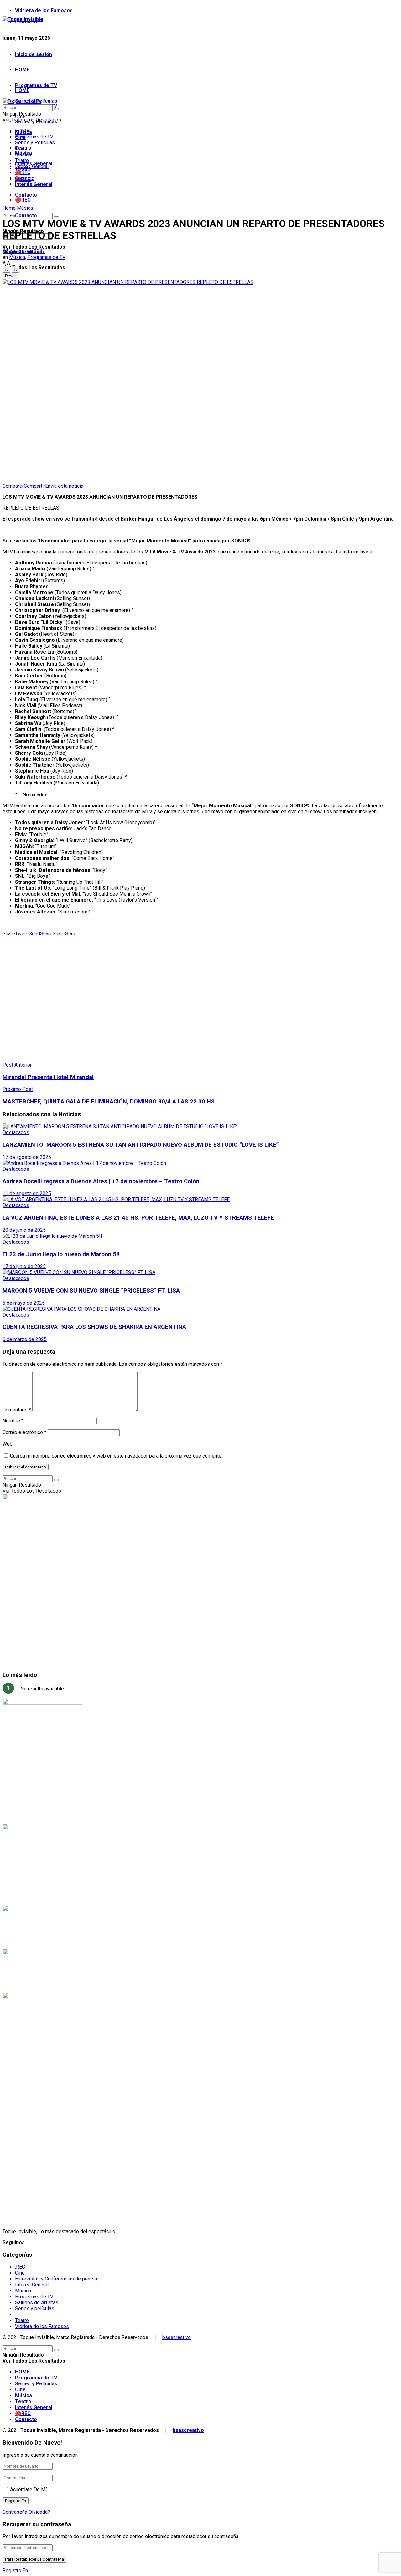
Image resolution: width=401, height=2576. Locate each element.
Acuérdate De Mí (28, 2489)
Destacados (16, 1132)
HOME (22, 70)
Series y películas (35, 2309)
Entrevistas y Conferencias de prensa (56, 2279)
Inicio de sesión (34, 54)
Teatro (22, 160)
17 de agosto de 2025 (27, 1157)
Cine (20, 149)
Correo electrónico (24, 1432)
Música (23, 154)
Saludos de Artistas (37, 2303)
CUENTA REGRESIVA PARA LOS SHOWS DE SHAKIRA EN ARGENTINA (94, 1327)
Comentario (17, 1410)
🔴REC (23, 200)
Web (8, 1444)
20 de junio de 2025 (24, 1230)
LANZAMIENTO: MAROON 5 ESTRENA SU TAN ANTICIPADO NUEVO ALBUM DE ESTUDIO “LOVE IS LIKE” (141, 1145)
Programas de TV (36, 85)
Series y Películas (35, 143)
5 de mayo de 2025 (24, 1303)
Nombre (13, 1421)
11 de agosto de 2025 (27, 1193)
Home (9, 208)
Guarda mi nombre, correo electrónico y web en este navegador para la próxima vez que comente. (116, 1456)
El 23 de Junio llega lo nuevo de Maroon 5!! (61, 1254)
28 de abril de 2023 (24, 251)
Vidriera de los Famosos (44, 10)
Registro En (15, 2571)
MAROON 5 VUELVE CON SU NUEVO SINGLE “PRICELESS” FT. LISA (91, 1291)
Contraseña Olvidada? (26, 2512)
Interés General (34, 184)
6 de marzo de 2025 (25, 1339)
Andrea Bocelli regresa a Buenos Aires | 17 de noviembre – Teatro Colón (101, 1181)
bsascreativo (177, 2337)
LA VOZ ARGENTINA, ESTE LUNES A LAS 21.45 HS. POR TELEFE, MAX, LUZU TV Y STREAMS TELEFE (138, 1218)
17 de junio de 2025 (24, 1266)
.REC (20, 2267)
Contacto (26, 216)
